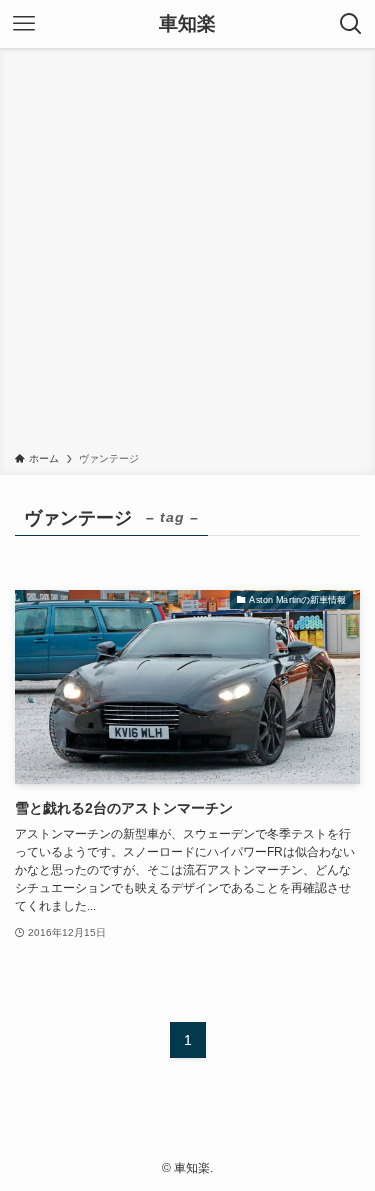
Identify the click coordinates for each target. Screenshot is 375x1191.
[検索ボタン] (351, 24)
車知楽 (187, 24)
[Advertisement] (187, 253)
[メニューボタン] (24, 24)
